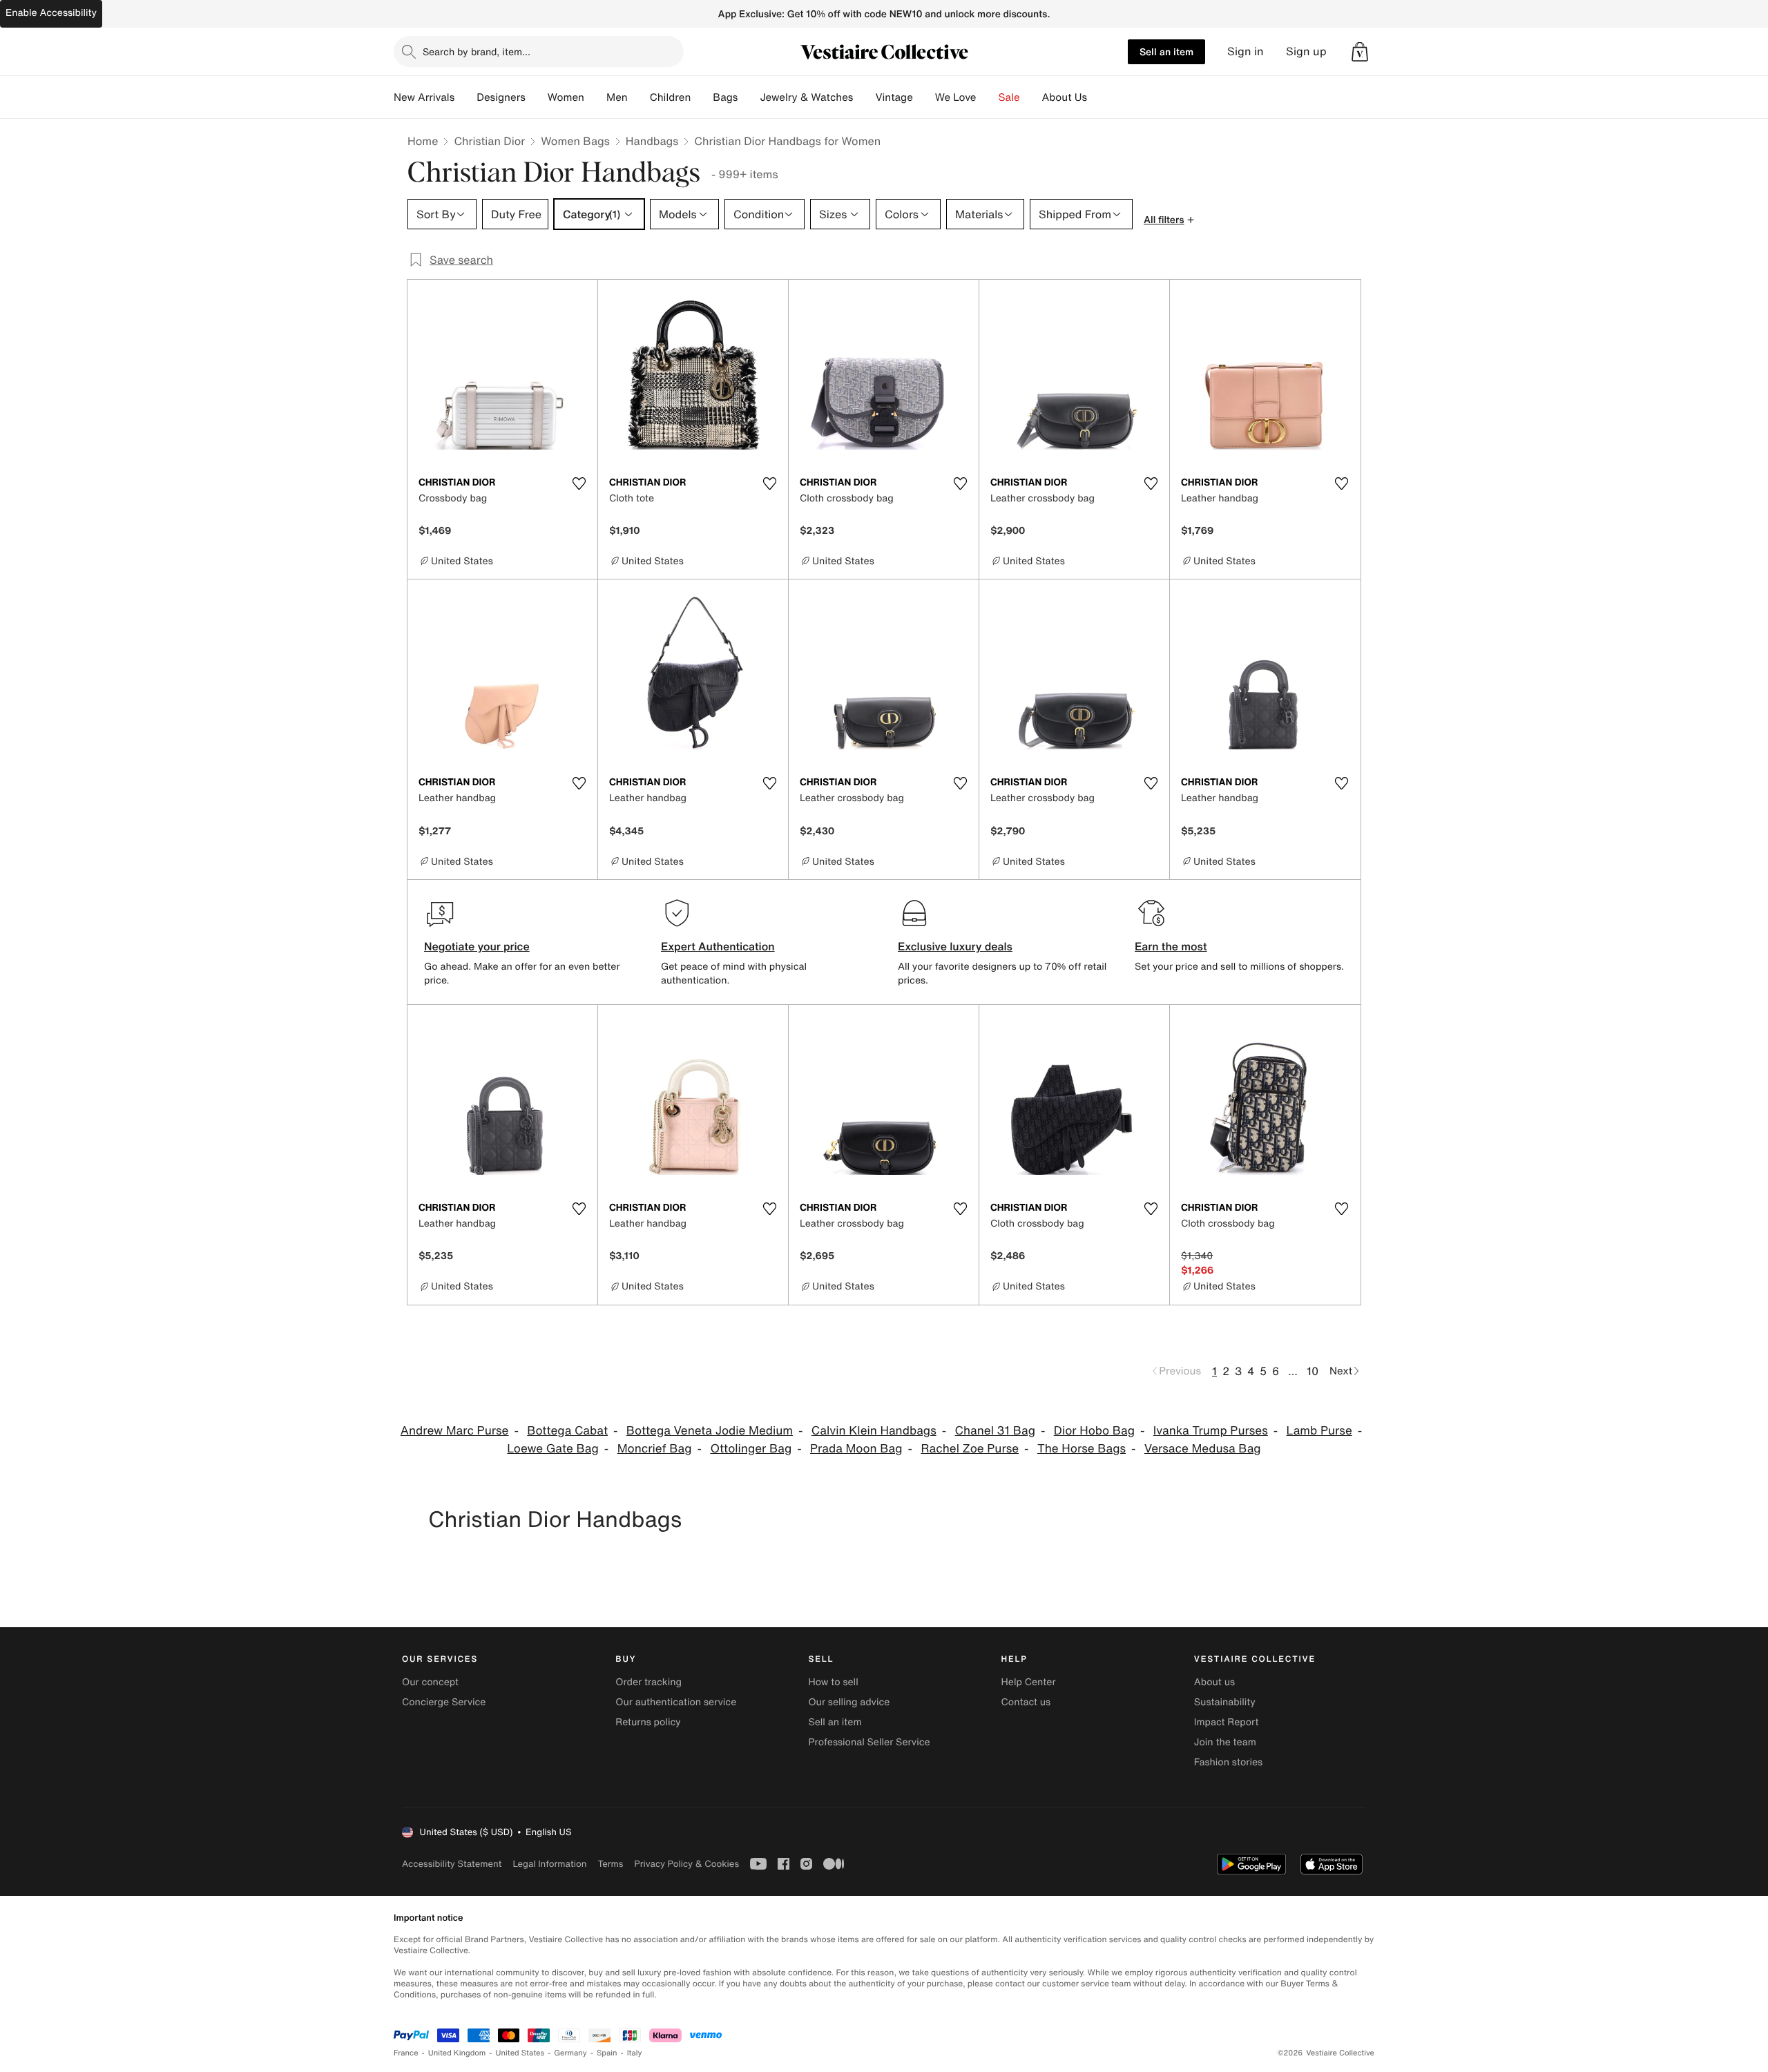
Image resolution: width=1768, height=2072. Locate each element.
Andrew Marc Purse (455, 1431)
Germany (570, 2053)
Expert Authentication (718, 946)
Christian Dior (489, 141)
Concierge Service (444, 1702)
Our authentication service (676, 1702)
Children (671, 97)
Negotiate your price (477, 946)
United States (520, 2053)
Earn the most (1171, 946)
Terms (610, 1864)
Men (617, 97)
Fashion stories (1228, 1762)
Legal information (549, 1864)
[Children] (702, 97)
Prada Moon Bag (856, 1449)
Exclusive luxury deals (955, 946)
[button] (1360, 52)
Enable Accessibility (51, 13)
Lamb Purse (1319, 1431)
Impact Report (1227, 1722)
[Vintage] (924, 97)
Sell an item (1166, 51)
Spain (607, 2053)
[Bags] (749, 97)
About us (1214, 1682)
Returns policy (648, 1722)
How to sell (833, 1682)
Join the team (1225, 1742)
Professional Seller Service (869, 1742)
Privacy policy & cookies (686, 1864)
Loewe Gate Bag (552, 1449)
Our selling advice (849, 1702)
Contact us (1026, 1702)
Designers (501, 97)
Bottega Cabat (567, 1431)
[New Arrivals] (465, 97)
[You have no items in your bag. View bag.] (1360, 52)
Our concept (430, 1682)
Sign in (1246, 51)
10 (1313, 1371)
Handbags (652, 141)
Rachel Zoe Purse (970, 1449)
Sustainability (1225, 1702)
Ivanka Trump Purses (1211, 1431)
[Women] (595, 97)
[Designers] (537, 97)
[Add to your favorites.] (579, 483)
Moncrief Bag (655, 1449)
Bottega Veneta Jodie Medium (710, 1431)
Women (566, 97)
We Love (956, 97)
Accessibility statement (452, 1864)
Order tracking (648, 1682)
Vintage (894, 97)
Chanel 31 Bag (995, 1431)
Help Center (1029, 1682)
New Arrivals (424, 97)
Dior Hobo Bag (1094, 1431)
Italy (635, 2053)
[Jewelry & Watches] (864, 97)
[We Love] (988, 97)
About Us (1065, 97)
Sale (1009, 97)
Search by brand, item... (477, 51)
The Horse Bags (1082, 1449)
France (406, 2053)
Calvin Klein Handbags (874, 1431)
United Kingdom (457, 2053)
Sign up (1306, 51)
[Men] (639, 97)
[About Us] (1098, 97)
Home (423, 141)
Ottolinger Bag (751, 1449)
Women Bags (575, 141)
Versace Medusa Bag (1203, 1449)
